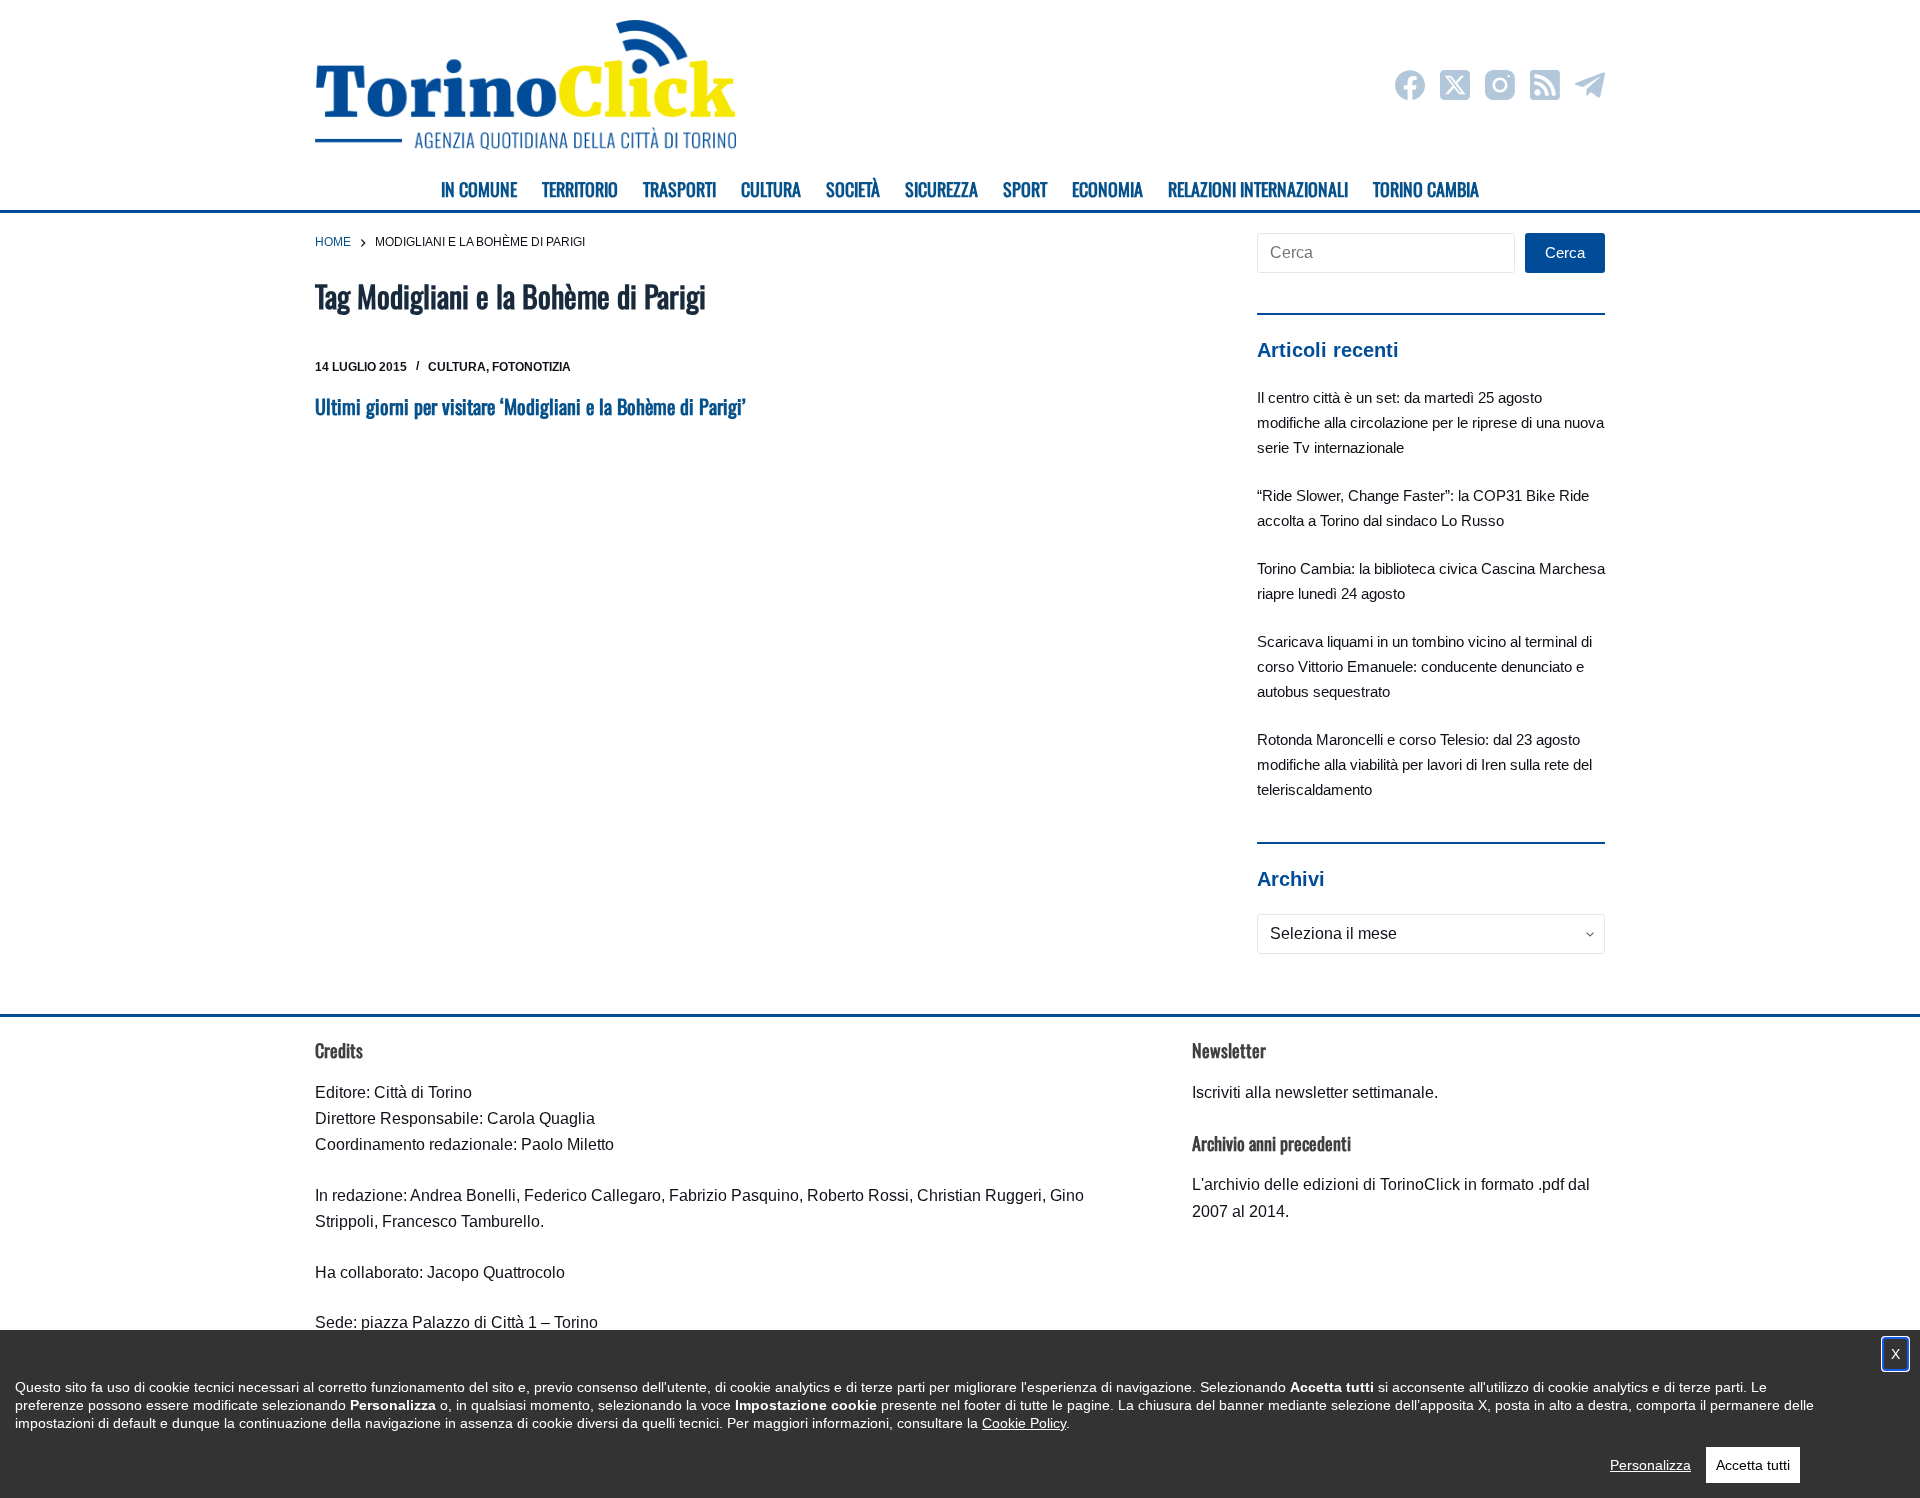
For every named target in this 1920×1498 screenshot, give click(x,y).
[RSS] (1545, 85)
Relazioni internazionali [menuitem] (1258, 189)
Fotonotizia (531, 367)
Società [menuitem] (853, 189)
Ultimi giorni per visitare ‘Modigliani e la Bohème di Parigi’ (530, 406)
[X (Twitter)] (1455, 85)
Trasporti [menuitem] (679, 189)
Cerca (1565, 252)
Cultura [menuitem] (771, 189)
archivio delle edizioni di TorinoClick (1332, 1184)
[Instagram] (1500, 85)
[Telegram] (1590, 85)
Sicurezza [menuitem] (941, 189)
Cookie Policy (1024, 1423)
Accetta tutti (1753, 1465)
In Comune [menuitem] (479, 189)
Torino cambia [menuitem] (1426, 189)
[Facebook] (1410, 85)
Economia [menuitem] (1107, 189)
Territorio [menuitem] (580, 189)
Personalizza (1650, 1465)
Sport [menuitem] (1025, 189)
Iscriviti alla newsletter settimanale (1313, 1092)
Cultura (457, 367)
